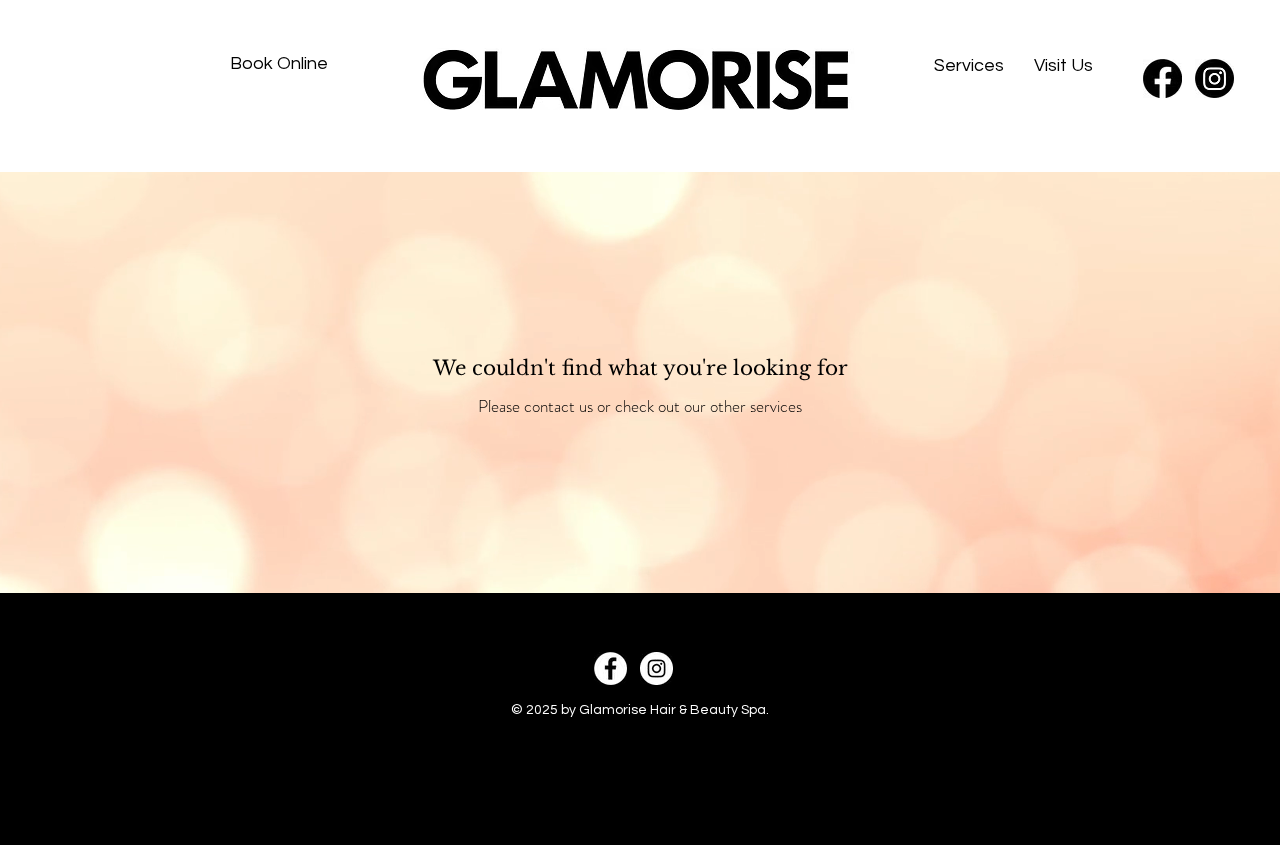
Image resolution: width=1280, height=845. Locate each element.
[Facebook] (1162, 78)
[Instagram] (1214, 78)
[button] (969, 65)
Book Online (279, 63)
